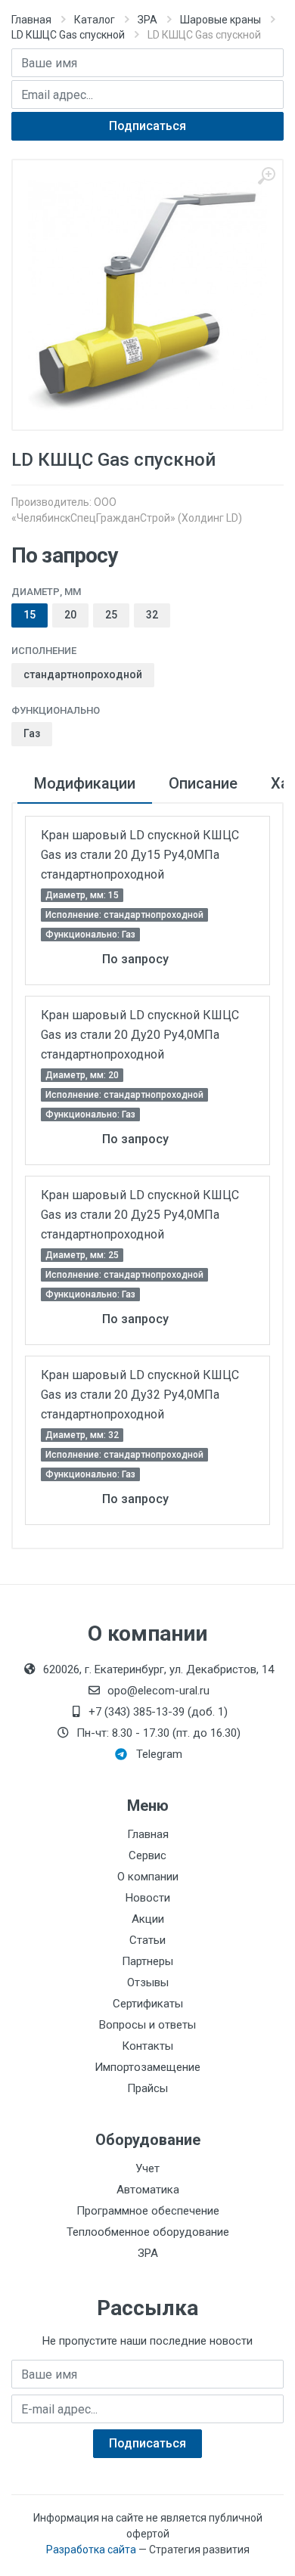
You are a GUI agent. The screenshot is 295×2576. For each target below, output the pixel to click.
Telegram (159, 1754)
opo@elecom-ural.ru (158, 1691)
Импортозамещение (147, 2067)
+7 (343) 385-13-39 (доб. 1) (158, 1712)
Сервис (147, 1855)
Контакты (147, 2046)
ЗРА (147, 20)
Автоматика (148, 2190)
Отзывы (148, 1982)
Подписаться (147, 126)
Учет (147, 2168)
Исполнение (44, 651)
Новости (148, 1898)
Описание (203, 783)
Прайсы (147, 2088)
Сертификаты (148, 2004)
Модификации (85, 783)
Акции (148, 1919)
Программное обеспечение (148, 2211)
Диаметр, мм (46, 592)
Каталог (95, 20)
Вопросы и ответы (147, 2025)
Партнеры (147, 1961)
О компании (148, 1877)
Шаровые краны (220, 20)
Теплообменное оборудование (148, 2232)
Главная (31, 20)
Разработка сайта (91, 2550)
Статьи (147, 1940)
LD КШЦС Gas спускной (68, 35)
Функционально (56, 710)
